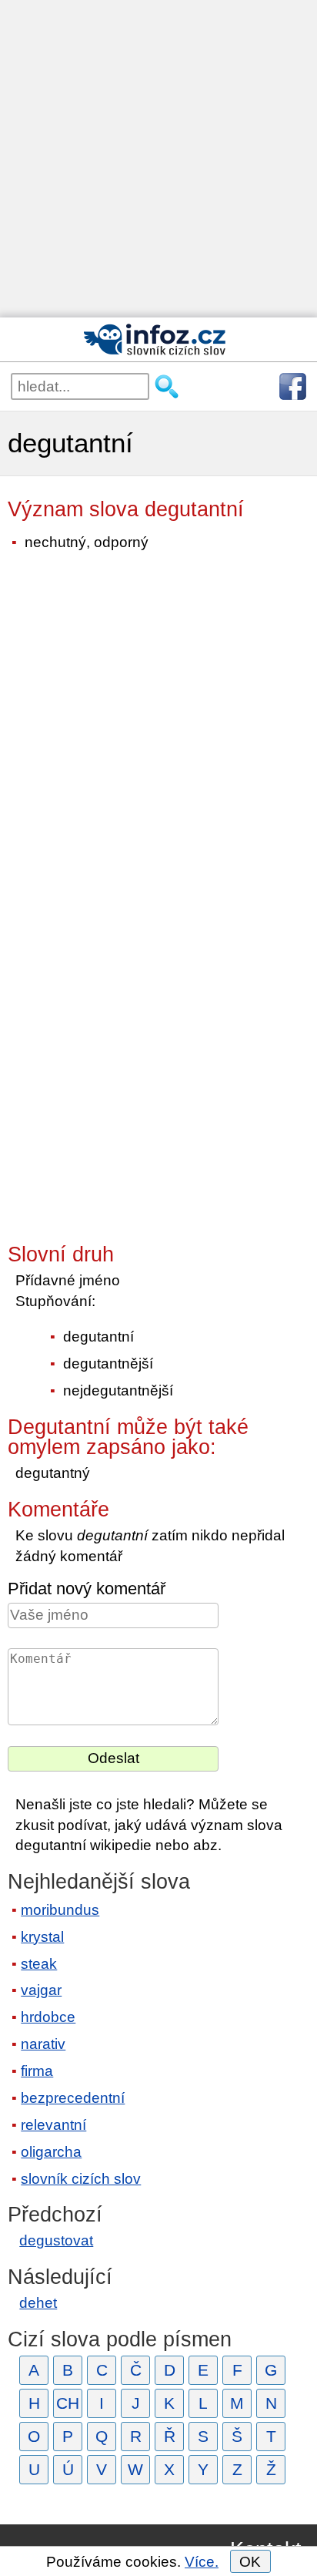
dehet (38, 2303)
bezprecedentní (73, 2098)
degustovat (56, 2240)
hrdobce (48, 2017)
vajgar (41, 1990)
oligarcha (51, 2152)
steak (39, 1964)
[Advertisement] (158, 159)
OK (250, 2562)
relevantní (53, 2125)
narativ (43, 2044)
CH (68, 2403)
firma (37, 2071)
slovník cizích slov (81, 2179)
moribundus (60, 1910)
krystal (42, 1937)
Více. (202, 2562)
